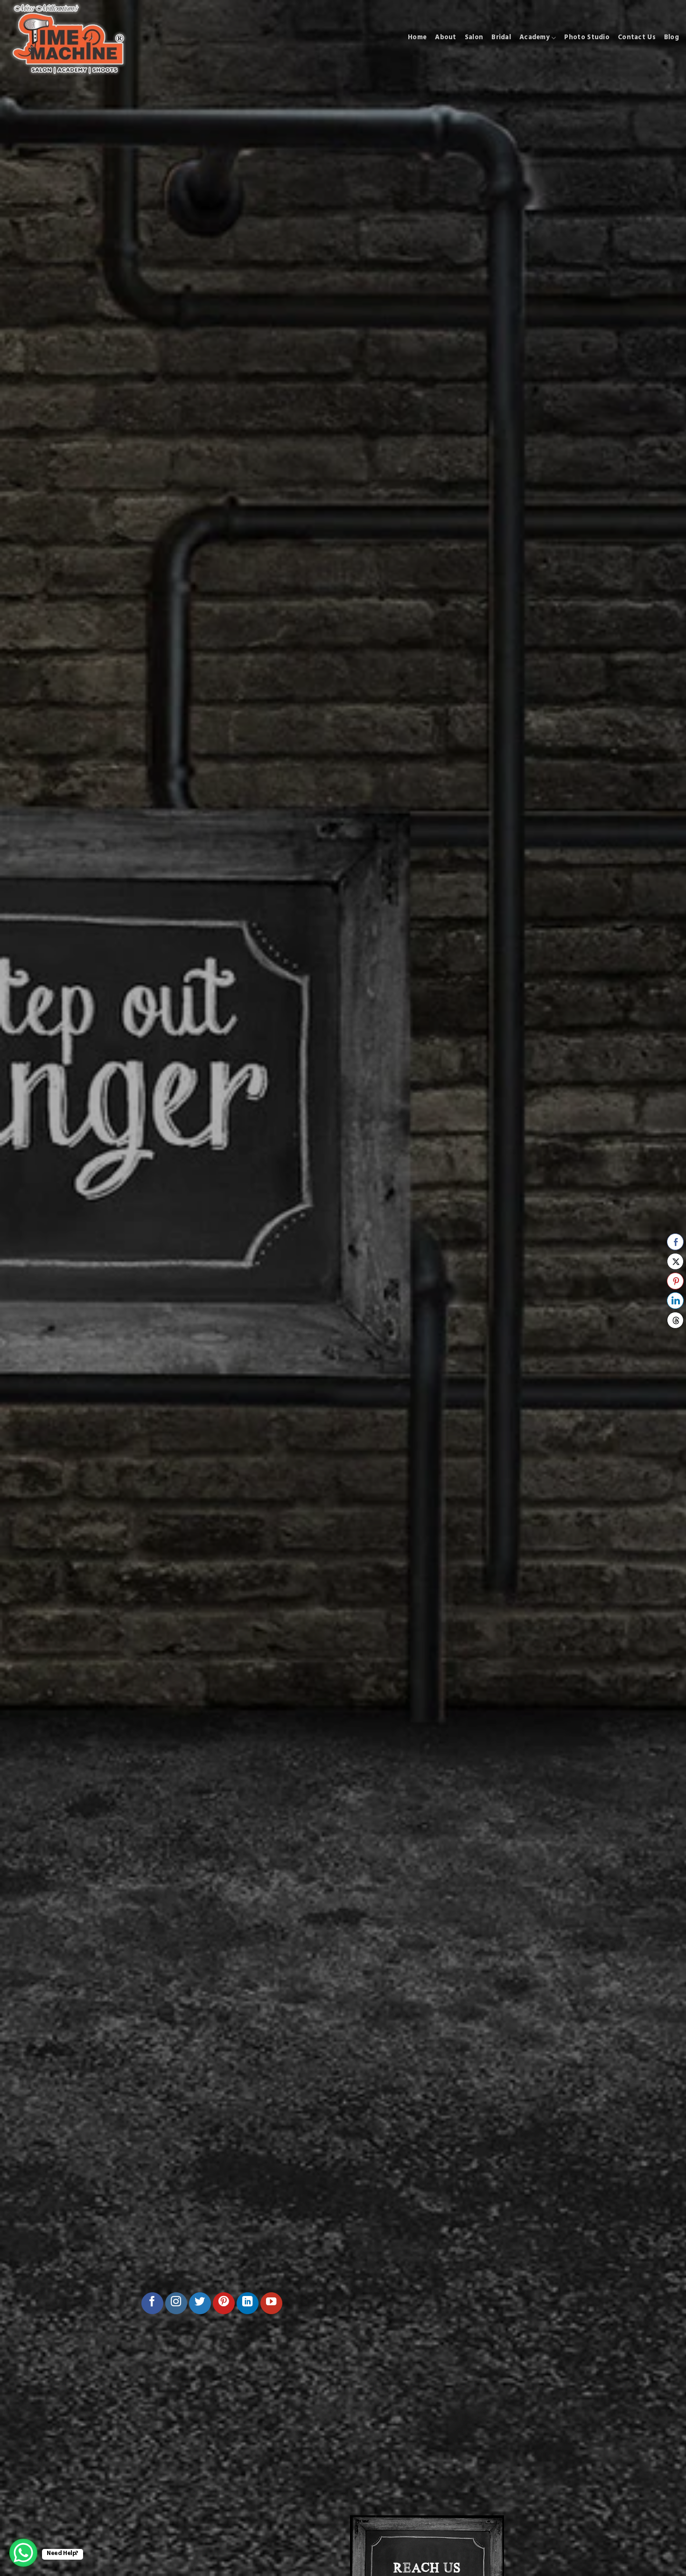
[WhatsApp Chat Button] (23, 2553)
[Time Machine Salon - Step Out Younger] (71, 38)
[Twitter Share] (675, 1261)
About (445, 38)
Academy (535, 38)
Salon (474, 38)
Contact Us (637, 38)
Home (417, 38)
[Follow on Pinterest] (224, 2303)
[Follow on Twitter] (200, 2303)
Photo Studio (587, 38)
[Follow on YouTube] (271, 2303)
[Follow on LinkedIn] (248, 2303)
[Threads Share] (675, 1320)
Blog (672, 38)
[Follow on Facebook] (152, 2303)
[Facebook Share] (675, 1242)
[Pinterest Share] (675, 1281)
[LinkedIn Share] (675, 1301)
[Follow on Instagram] (176, 2303)
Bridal (501, 38)
